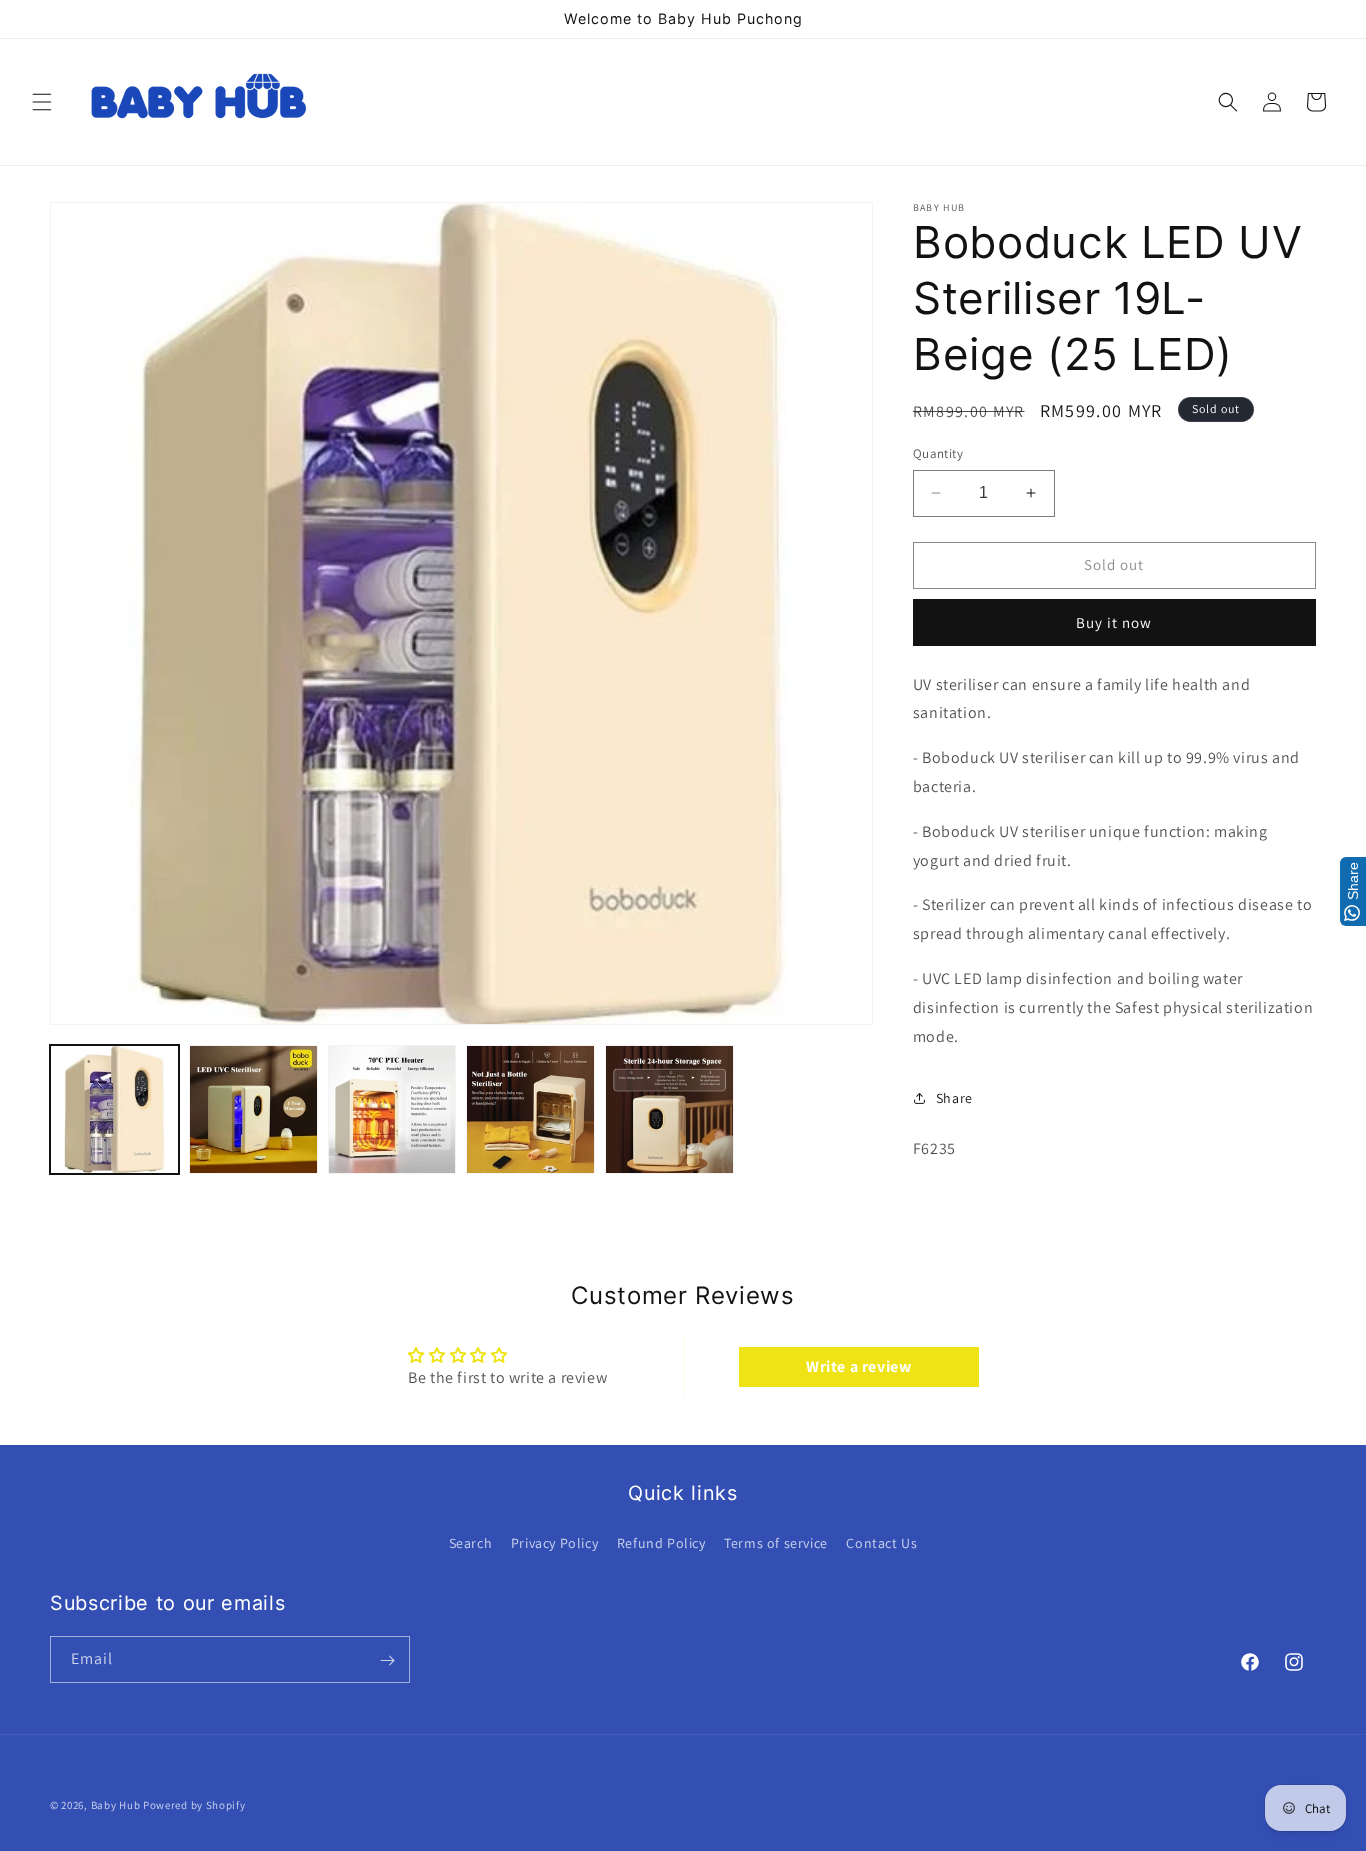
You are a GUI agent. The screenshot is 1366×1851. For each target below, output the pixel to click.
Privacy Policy (554, 1543)
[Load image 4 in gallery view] (530, 1109)
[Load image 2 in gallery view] (253, 1109)
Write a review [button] (858, 1366)
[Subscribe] (387, 1660)
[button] (42, 102)
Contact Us (881, 1543)
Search (471, 1543)
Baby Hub (116, 1805)
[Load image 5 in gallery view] (669, 1109)
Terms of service (776, 1543)
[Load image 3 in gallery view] (392, 1109)
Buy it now (1114, 622)
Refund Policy (661, 1543)
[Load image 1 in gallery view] (114, 1109)
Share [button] (954, 1098)
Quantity (938, 453)
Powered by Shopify (194, 1805)
